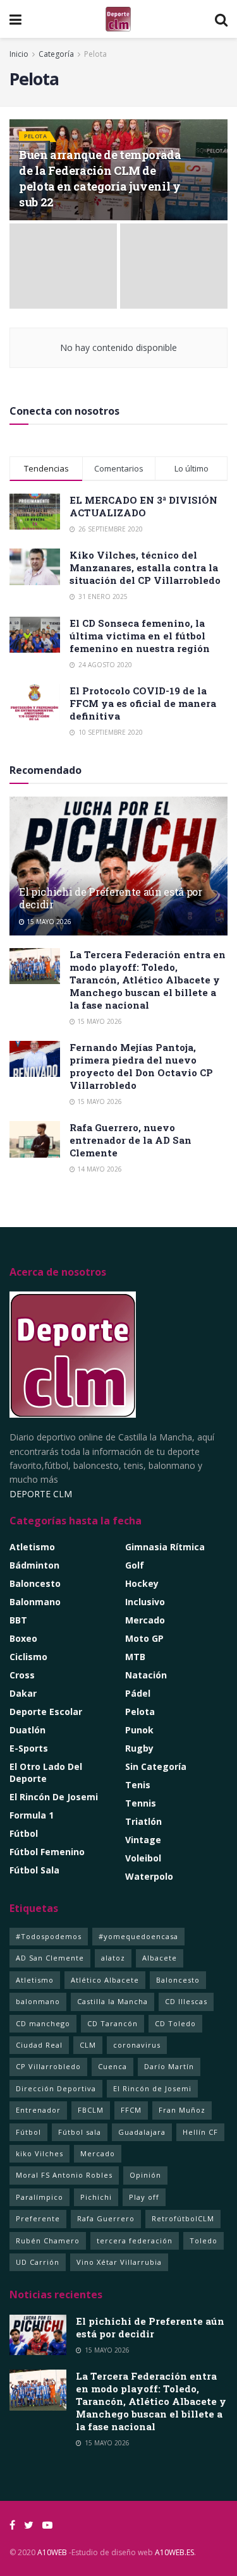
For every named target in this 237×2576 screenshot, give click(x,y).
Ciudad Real (39, 2045)
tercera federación (135, 2241)
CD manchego (43, 2023)
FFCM (131, 2110)
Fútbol (24, 1833)
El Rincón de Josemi (152, 2088)
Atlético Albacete (105, 1980)
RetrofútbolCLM (183, 2218)
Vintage (143, 1840)
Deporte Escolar (46, 1712)
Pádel (138, 1693)
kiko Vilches (39, 2153)
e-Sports (29, 1748)
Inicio (19, 54)
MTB (135, 1657)
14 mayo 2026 (99, 1169)
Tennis (141, 1803)
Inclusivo (145, 1602)
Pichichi (96, 2197)
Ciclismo (28, 1657)
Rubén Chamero (48, 2241)
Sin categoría (156, 1766)
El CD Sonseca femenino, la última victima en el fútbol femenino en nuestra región (140, 636)
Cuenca (112, 2066)
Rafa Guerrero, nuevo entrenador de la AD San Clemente (131, 1140)
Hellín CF (200, 2132)
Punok (139, 1730)
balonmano (38, 2001)
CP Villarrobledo (48, 2066)
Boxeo (23, 1638)
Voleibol (143, 1858)
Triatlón (143, 1821)
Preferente (38, 2218)
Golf (135, 1565)
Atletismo (32, 1547)
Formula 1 (32, 1815)
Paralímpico (39, 2197)
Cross (22, 1675)
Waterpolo (149, 1876)
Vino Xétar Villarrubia (119, 2262)
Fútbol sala (80, 2132)
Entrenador (38, 2110)
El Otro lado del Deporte (46, 1772)
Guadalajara (142, 2132)
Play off (144, 2197)
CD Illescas (186, 2001)
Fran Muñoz (182, 2110)
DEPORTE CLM (41, 1494)
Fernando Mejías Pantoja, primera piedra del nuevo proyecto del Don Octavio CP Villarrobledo (141, 1066)
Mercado (145, 1620)
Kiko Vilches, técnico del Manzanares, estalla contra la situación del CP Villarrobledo (145, 567)
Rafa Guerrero (106, 2218)
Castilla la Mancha (112, 2001)
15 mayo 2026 (48, 922)
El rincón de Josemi (54, 1797)
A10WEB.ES (173, 2552)
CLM (88, 2045)
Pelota (95, 54)
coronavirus (137, 2045)
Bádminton (34, 1565)
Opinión (145, 2175)
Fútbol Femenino (47, 1852)
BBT (18, 1620)
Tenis (138, 1785)
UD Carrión (38, 2262)
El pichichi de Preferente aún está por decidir (111, 898)
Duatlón (27, 1730)
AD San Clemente (50, 1958)
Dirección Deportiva (56, 2088)
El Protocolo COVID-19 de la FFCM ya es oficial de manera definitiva (143, 703)
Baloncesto (35, 1583)
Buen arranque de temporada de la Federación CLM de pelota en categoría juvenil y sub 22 (100, 179)
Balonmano (35, 1602)
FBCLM (91, 2110)
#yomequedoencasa (138, 1936)
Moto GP (144, 1638)
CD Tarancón (112, 2023)
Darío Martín (169, 2066)
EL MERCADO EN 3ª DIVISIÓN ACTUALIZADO (143, 506)
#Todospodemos (49, 1936)
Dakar (23, 1693)
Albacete (160, 1958)
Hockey (142, 1583)
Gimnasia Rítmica (165, 1547)
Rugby (139, 1748)
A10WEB (52, 2552)
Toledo (204, 2241)
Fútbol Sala (34, 1870)
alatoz (113, 1958)
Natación (146, 1675)
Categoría (57, 54)
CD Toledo (175, 2023)
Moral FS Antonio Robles (64, 2175)
